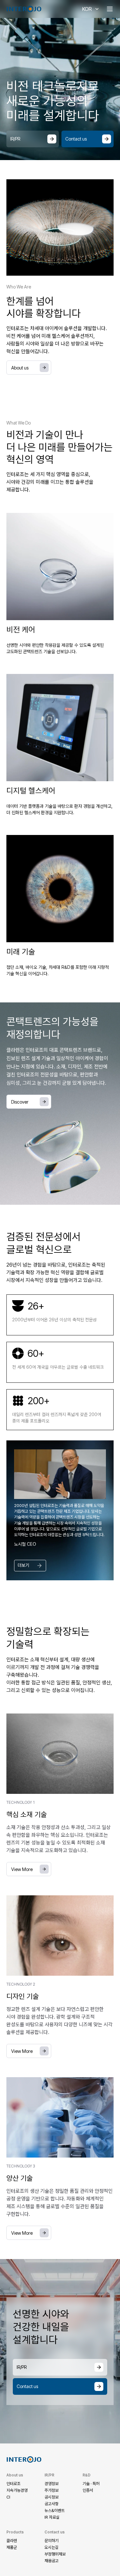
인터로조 (13, 2484)
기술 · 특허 (91, 2484)
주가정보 (52, 2490)
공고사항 (52, 2504)
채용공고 (52, 2561)
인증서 (88, 2490)
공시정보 (52, 2497)
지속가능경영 (17, 2490)
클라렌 (12, 2541)
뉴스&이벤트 (55, 2511)
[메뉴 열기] (110, 9)
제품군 (12, 2547)
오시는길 (52, 2547)
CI (8, 2497)
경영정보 (52, 2484)
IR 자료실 (52, 2517)
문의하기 (52, 2541)
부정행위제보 (55, 2554)
